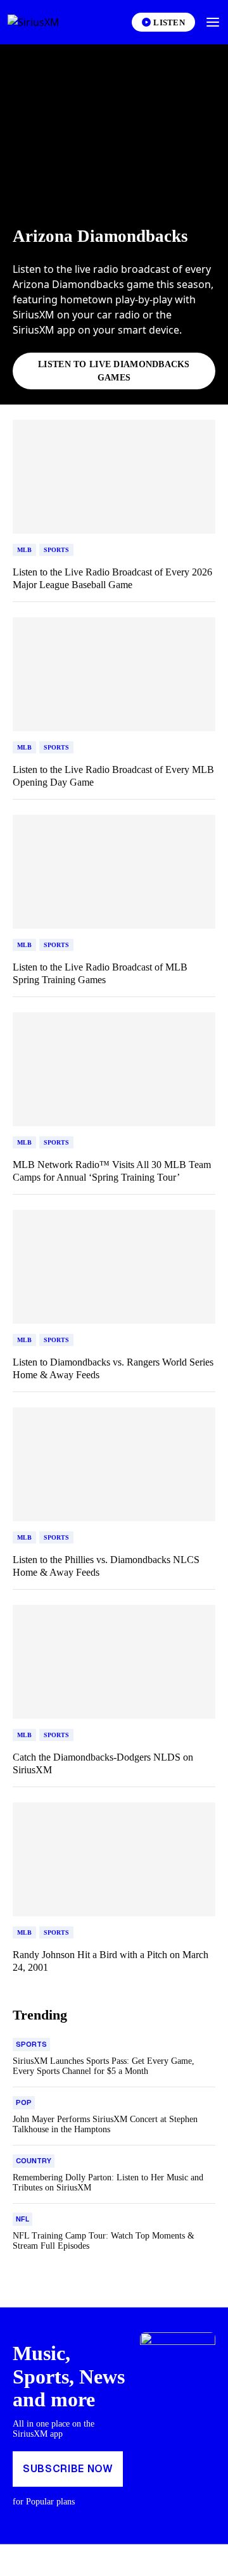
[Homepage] (48, 22)
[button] (213, 22)
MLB (24, 550)
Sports (56, 550)
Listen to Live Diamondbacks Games (114, 371)
